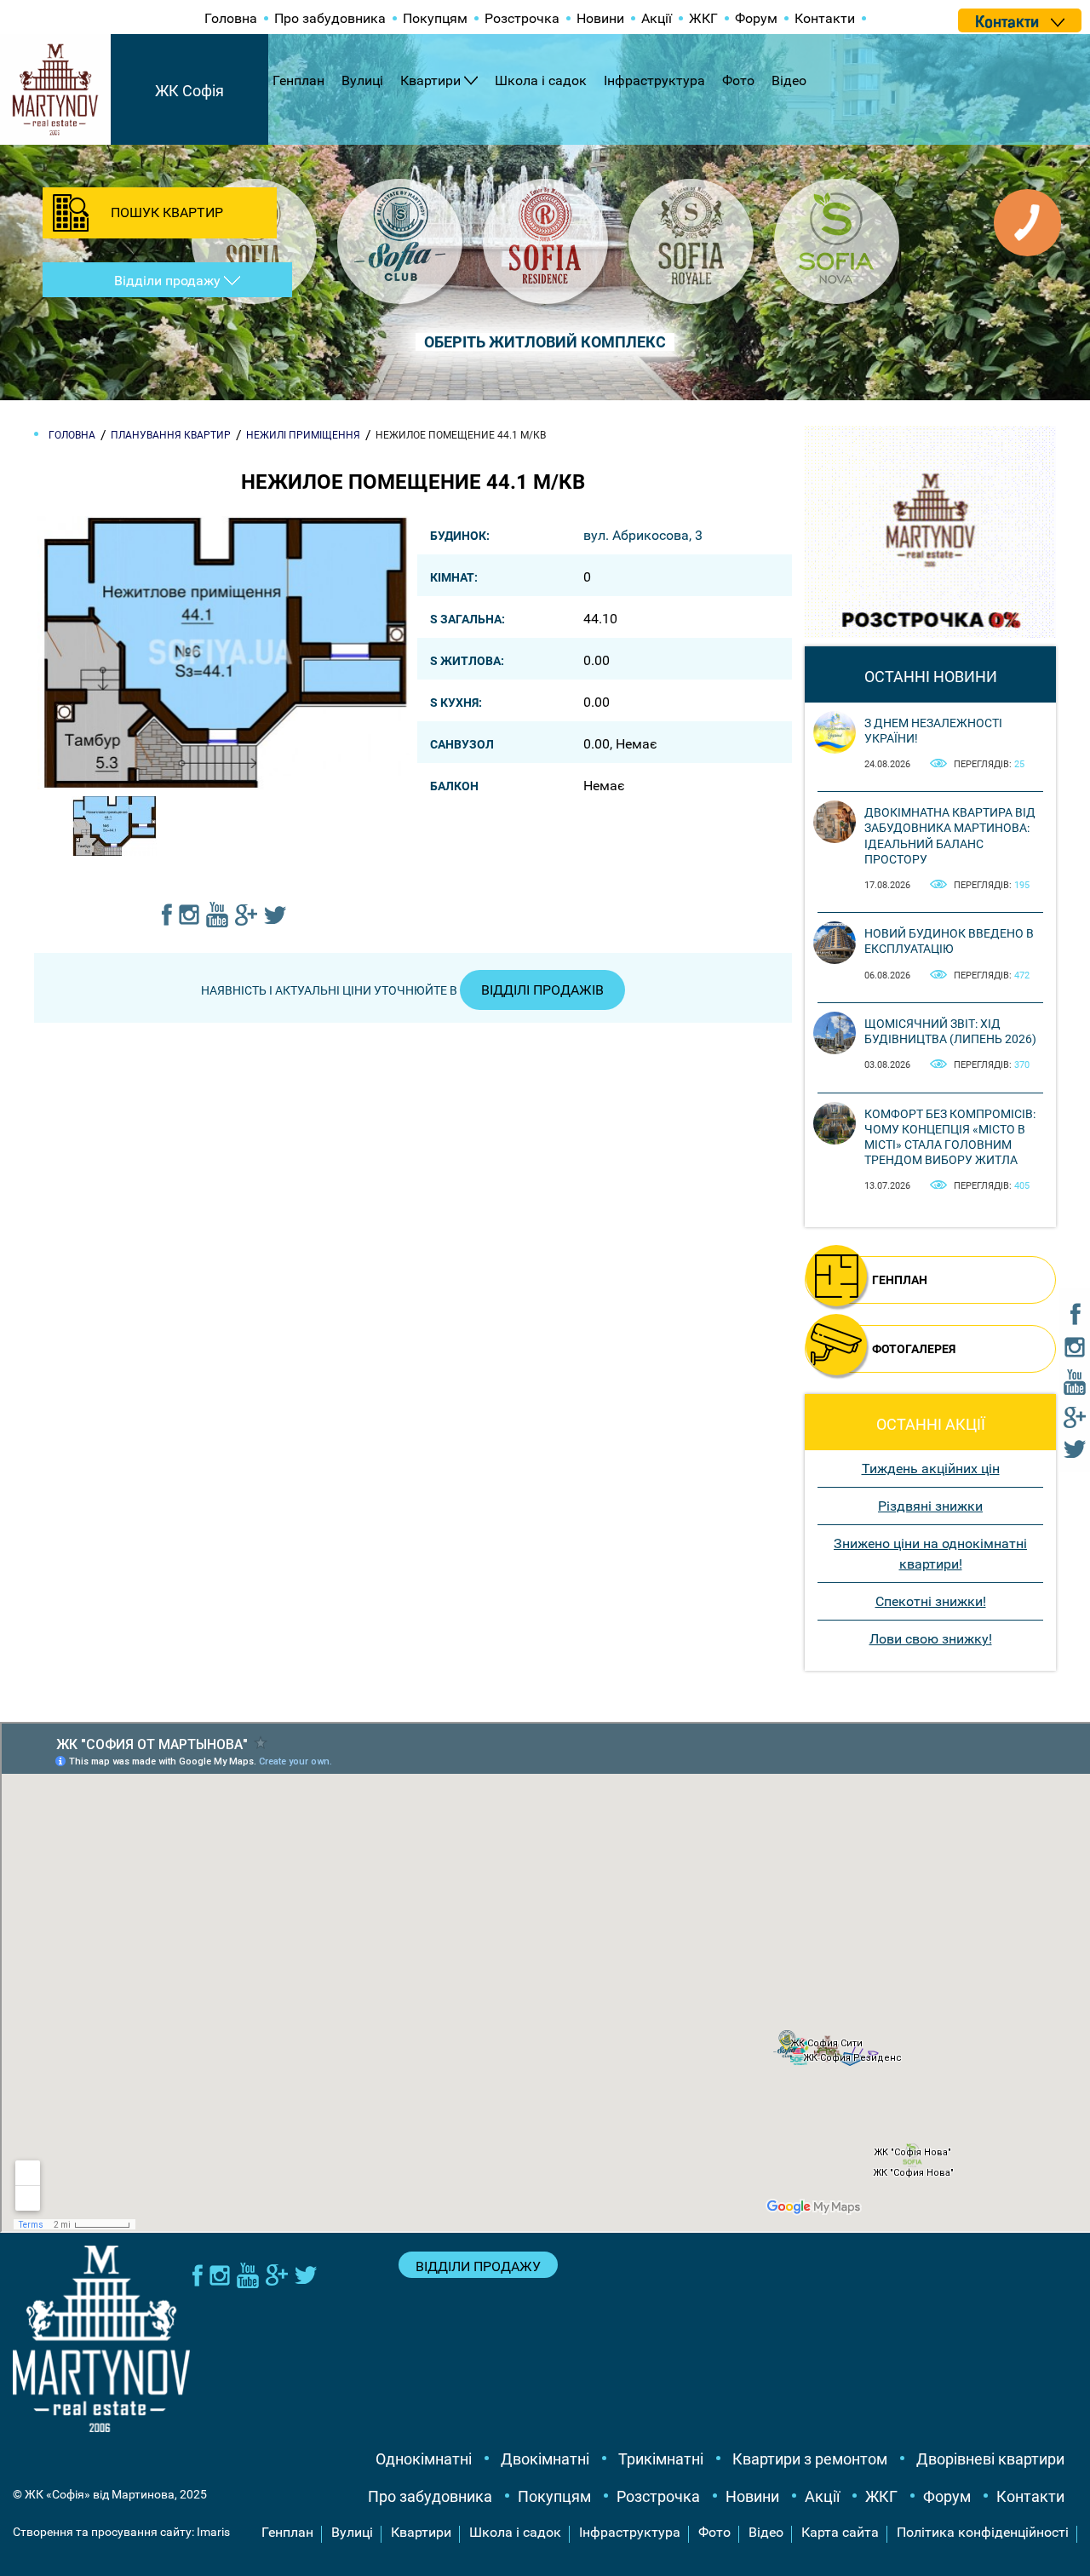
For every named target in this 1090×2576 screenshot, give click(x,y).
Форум (756, 18)
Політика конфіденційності (983, 2532)
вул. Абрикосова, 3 (643, 535)
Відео (789, 80)
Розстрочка (522, 18)
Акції (657, 18)
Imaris (213, 2532)
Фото (738, 80)
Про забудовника (330, 18)
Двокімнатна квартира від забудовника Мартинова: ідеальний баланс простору (950, 836)
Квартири (430, 80)
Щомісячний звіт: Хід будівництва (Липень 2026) (950, 1031)
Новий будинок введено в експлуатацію (949, 941)
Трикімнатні (661, 2459)
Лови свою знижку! (931, 1639)
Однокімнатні (424, 2459)
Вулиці (362, 80)
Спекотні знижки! (931, 1601)
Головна (231, 18)
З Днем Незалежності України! (933, 731)
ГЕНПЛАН (900, 1280)
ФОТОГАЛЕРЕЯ (914, 1349)
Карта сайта (840, 2532)
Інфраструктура (654, 80)
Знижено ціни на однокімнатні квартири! (930, 1554)
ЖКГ (703, 18)
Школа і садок (541, 80)
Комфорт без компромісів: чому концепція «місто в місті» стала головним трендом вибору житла (950, 1137)
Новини (600, 18)
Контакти (825, 18)
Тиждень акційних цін (931, 1469)
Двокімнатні (545, 2459)
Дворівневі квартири (990, 2459)
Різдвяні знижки (930, 1506)
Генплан (298, 80)
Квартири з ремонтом (810, 2459)
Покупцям (435, 18)
